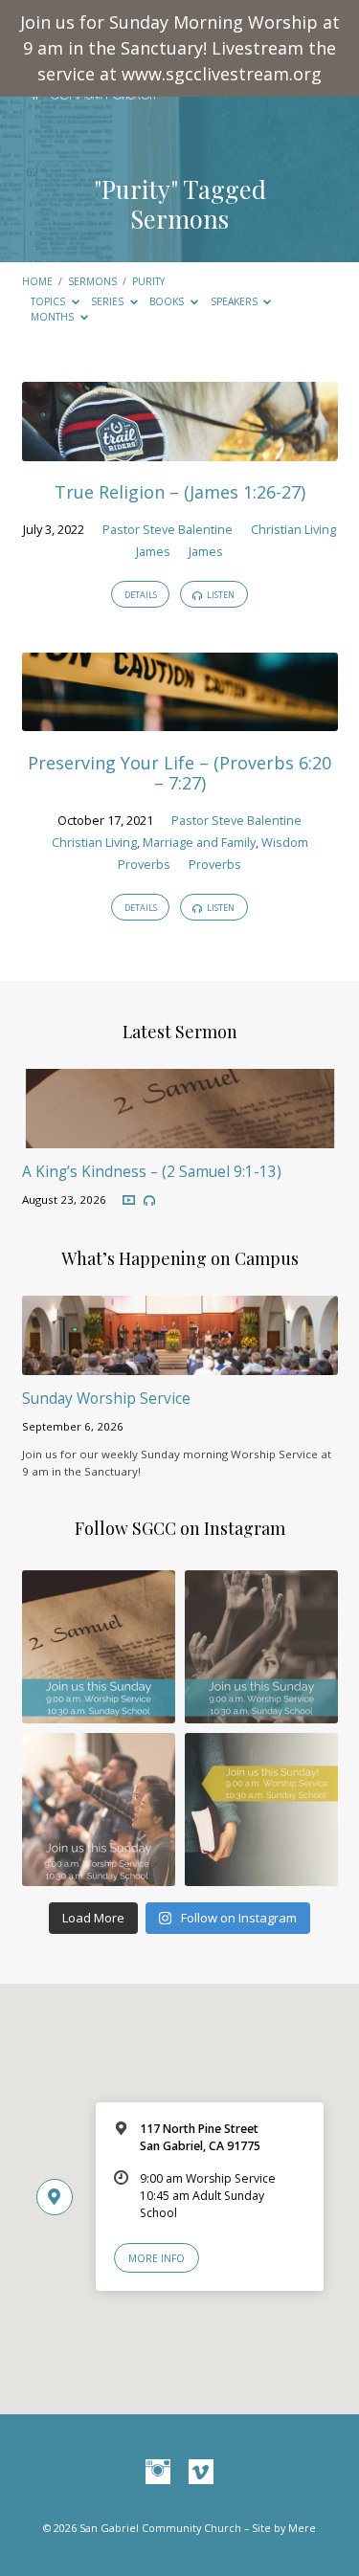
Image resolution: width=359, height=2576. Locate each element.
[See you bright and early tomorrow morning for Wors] (99, 1647)
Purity (148, 281)
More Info (157, 2258)
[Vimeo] (201, 2473)
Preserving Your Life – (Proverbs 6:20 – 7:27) (179, 773)
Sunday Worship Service (106, 1399)
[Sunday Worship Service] (180, 1364)
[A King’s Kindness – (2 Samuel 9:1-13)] (180, 1137)
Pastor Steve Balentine (168, 529)
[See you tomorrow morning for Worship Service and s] (261, 1810)
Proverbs (144, 864)
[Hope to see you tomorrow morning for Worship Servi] (99, 1810)
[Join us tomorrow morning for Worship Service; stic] (261, 1647)
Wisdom (285, 842)
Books (168, 301)
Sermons (92, 281)
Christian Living (293, 529)
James (153, 551)
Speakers (236, 301)
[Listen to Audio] (149, 1201)
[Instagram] (158, 2473)
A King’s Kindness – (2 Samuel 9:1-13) (152, 1172)
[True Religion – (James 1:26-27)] (180, 450)
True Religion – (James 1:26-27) (180, 492)
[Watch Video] (129, 1200)
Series (109, 301)
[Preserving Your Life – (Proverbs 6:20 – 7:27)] (180, 720)
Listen (220, 595)
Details (141, 595)
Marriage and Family (199, 842)
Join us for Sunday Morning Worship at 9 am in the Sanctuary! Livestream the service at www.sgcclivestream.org (180, 48)
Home (37, 281)
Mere (302, 2528)
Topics (49, 301)
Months (54, 317)
